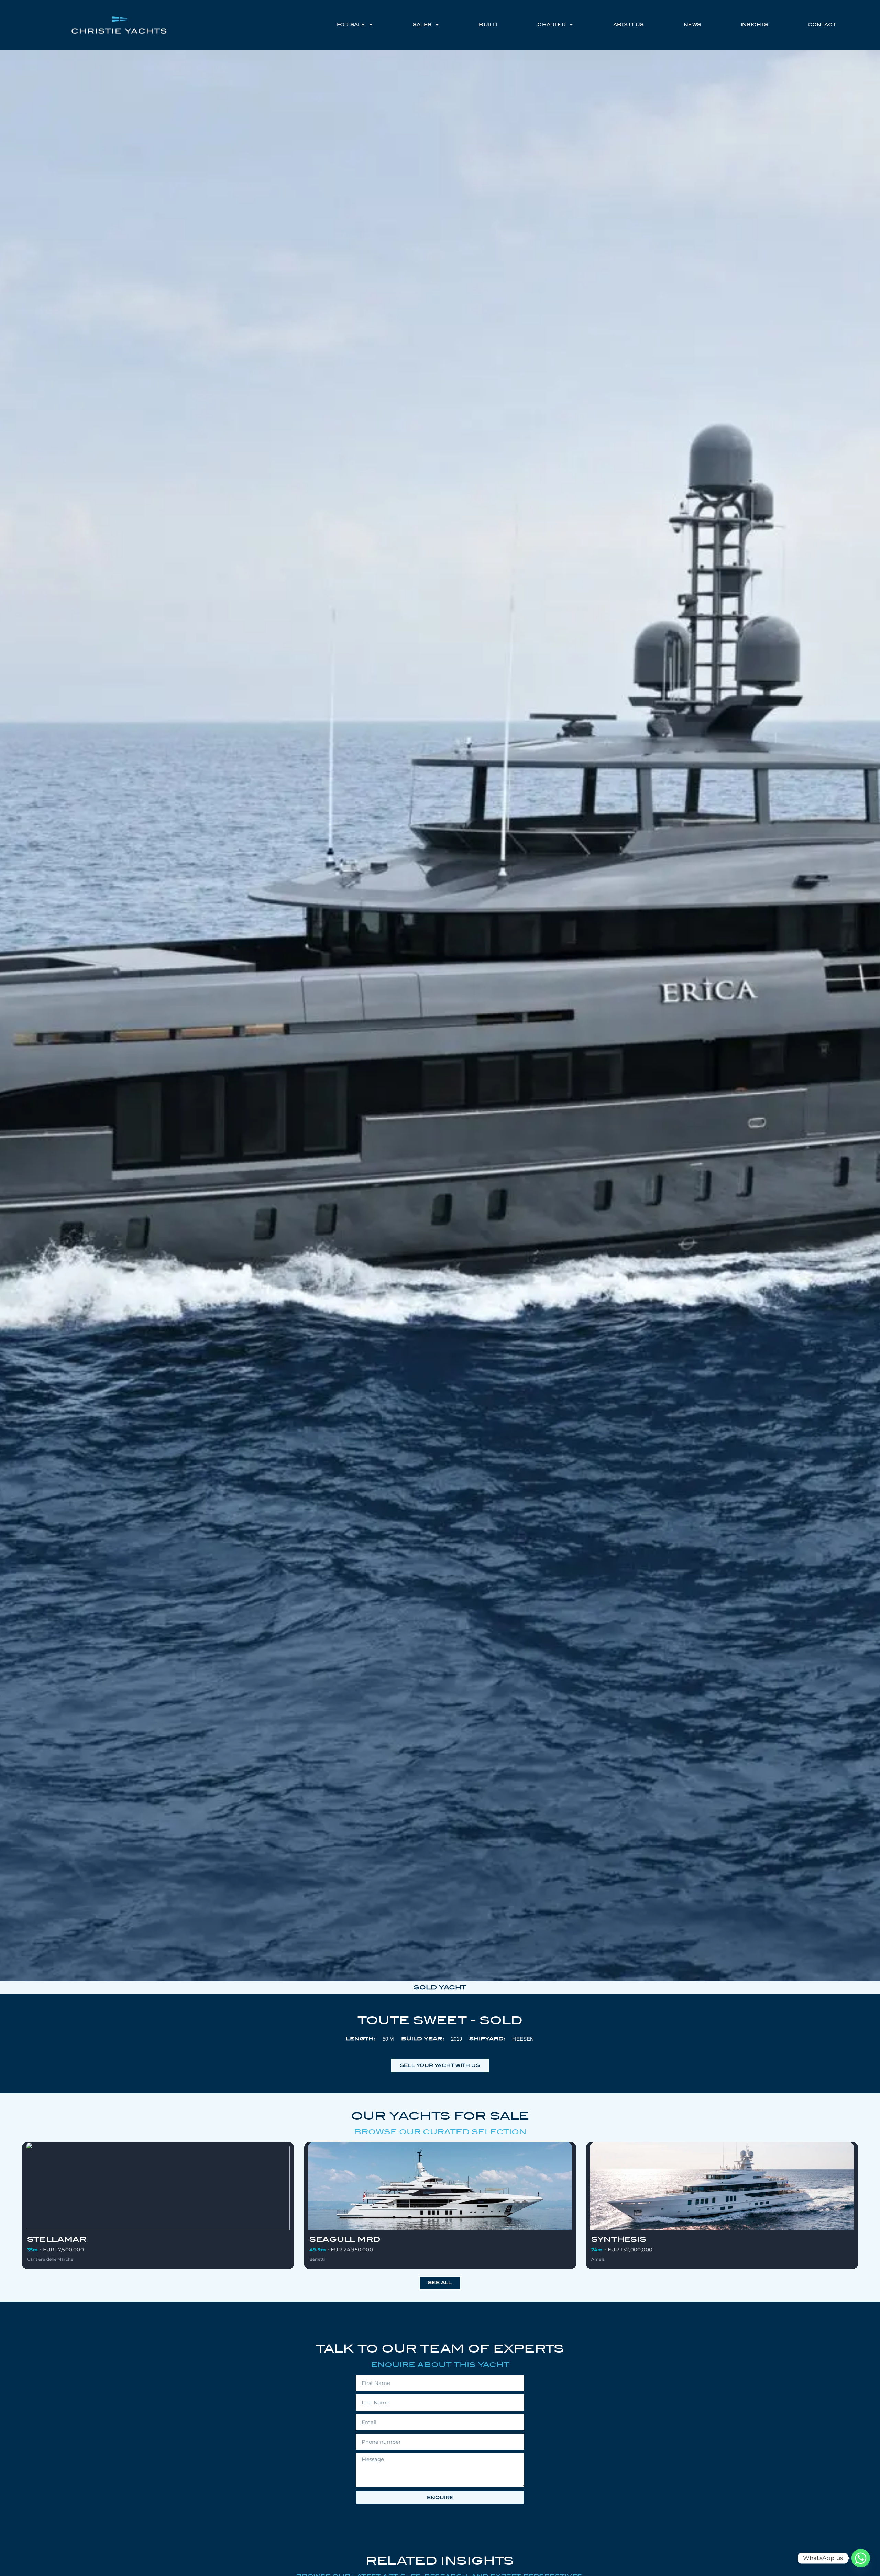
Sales (422, 25)
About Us (629, 25)
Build (488, 25)
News (692, 25)
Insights (755, 25)
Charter (551, 25)
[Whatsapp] (861, 2558)
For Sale (351, 25)
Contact (822, 25)
